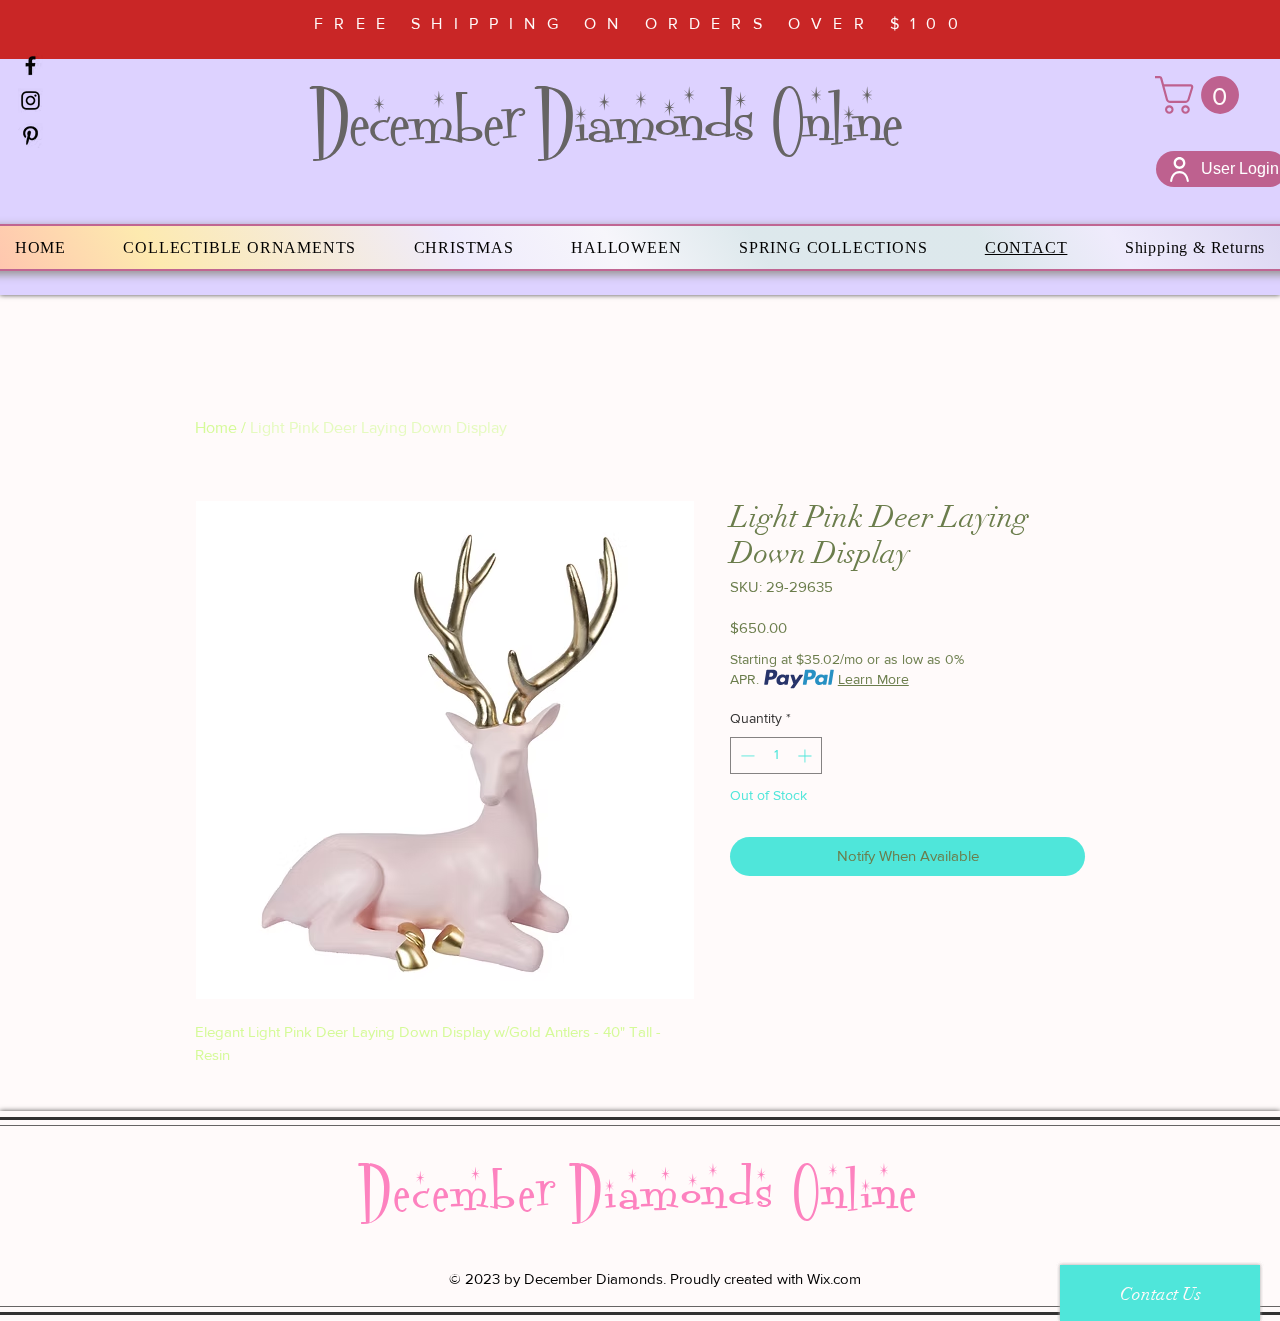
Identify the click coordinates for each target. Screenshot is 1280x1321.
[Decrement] (745, 755)
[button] (1201, 95)
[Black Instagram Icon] (30, 100)
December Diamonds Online (607, 121)
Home (216, 427)
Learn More (873, 679)
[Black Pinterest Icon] (30, 135)
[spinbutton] (776, 755)
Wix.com (834, 1278)
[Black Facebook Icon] (30, 65)
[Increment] (806, 755)
